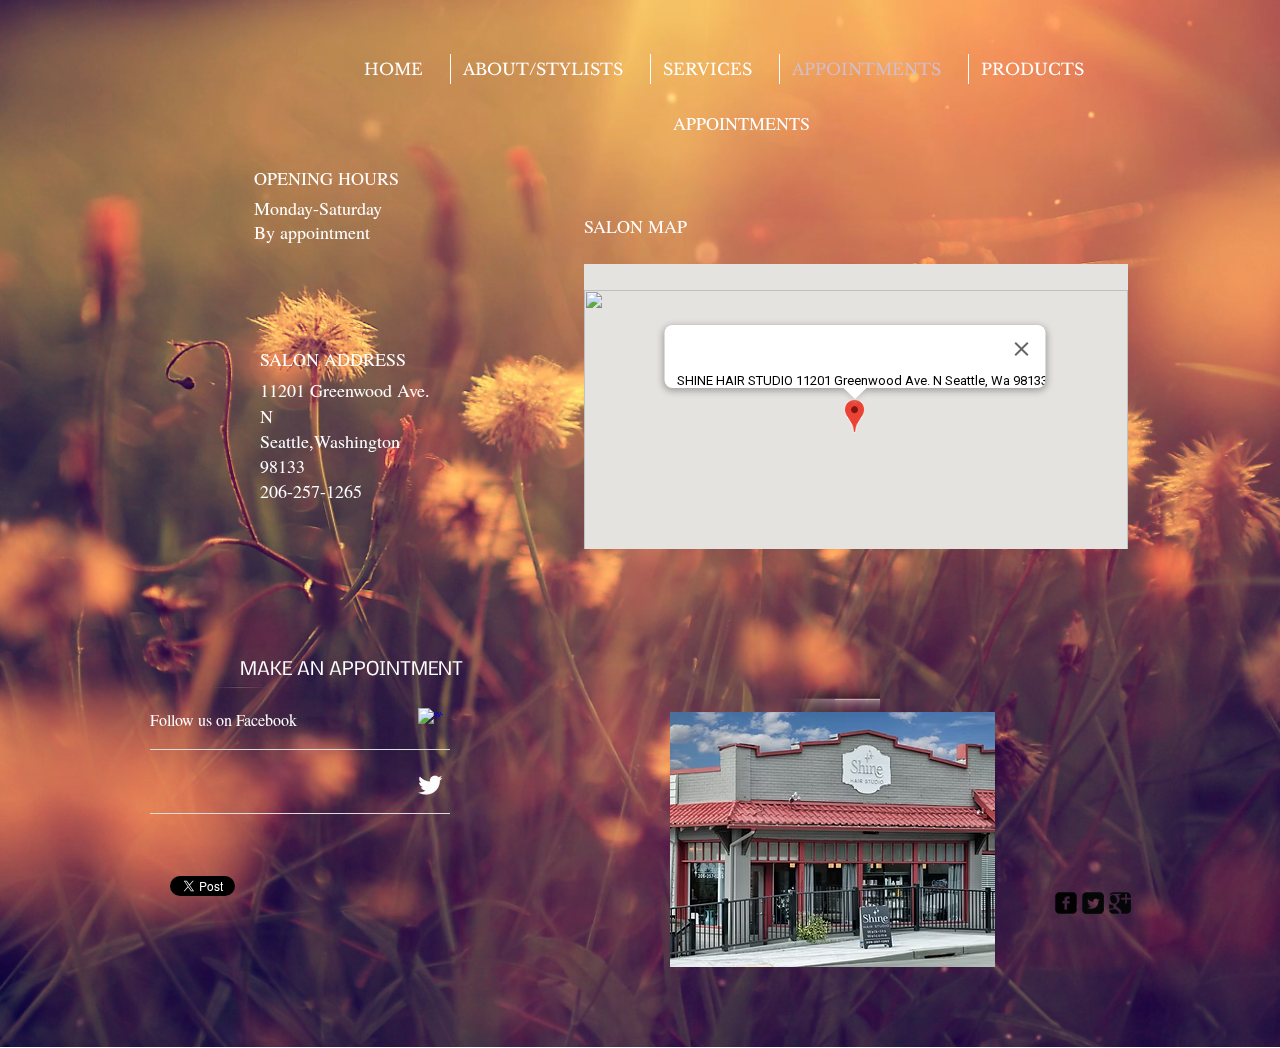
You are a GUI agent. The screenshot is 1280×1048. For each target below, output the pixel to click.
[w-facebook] (430, 720)
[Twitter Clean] (430, 785)
